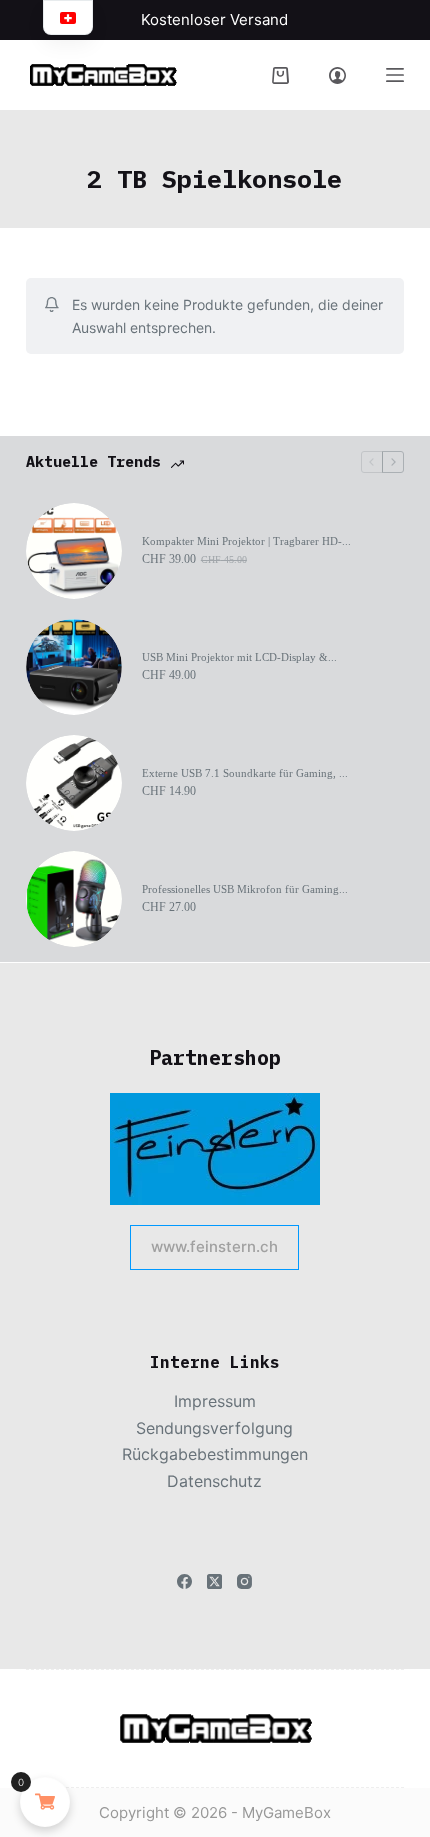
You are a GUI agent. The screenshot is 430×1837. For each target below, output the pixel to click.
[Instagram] (244, 1581)
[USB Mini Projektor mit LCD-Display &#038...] (74, 667)
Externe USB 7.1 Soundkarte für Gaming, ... (245, 773)
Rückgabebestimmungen (215, 1454)
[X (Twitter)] (214, 1581)
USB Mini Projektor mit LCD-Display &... (239, 657)
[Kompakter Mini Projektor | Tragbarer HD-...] (74, 551)
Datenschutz (214, 1481)
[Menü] (395, 75)
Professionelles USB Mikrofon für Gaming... (245, 889)
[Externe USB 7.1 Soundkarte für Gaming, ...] (74, 783)
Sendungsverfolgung (214, 1428)
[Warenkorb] (280, 75)
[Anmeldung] (337, 75)
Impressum (215, 1401)
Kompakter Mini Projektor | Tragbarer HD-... (246, 541)
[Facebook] (184, 1581)
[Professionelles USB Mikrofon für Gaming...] (74, 899)
